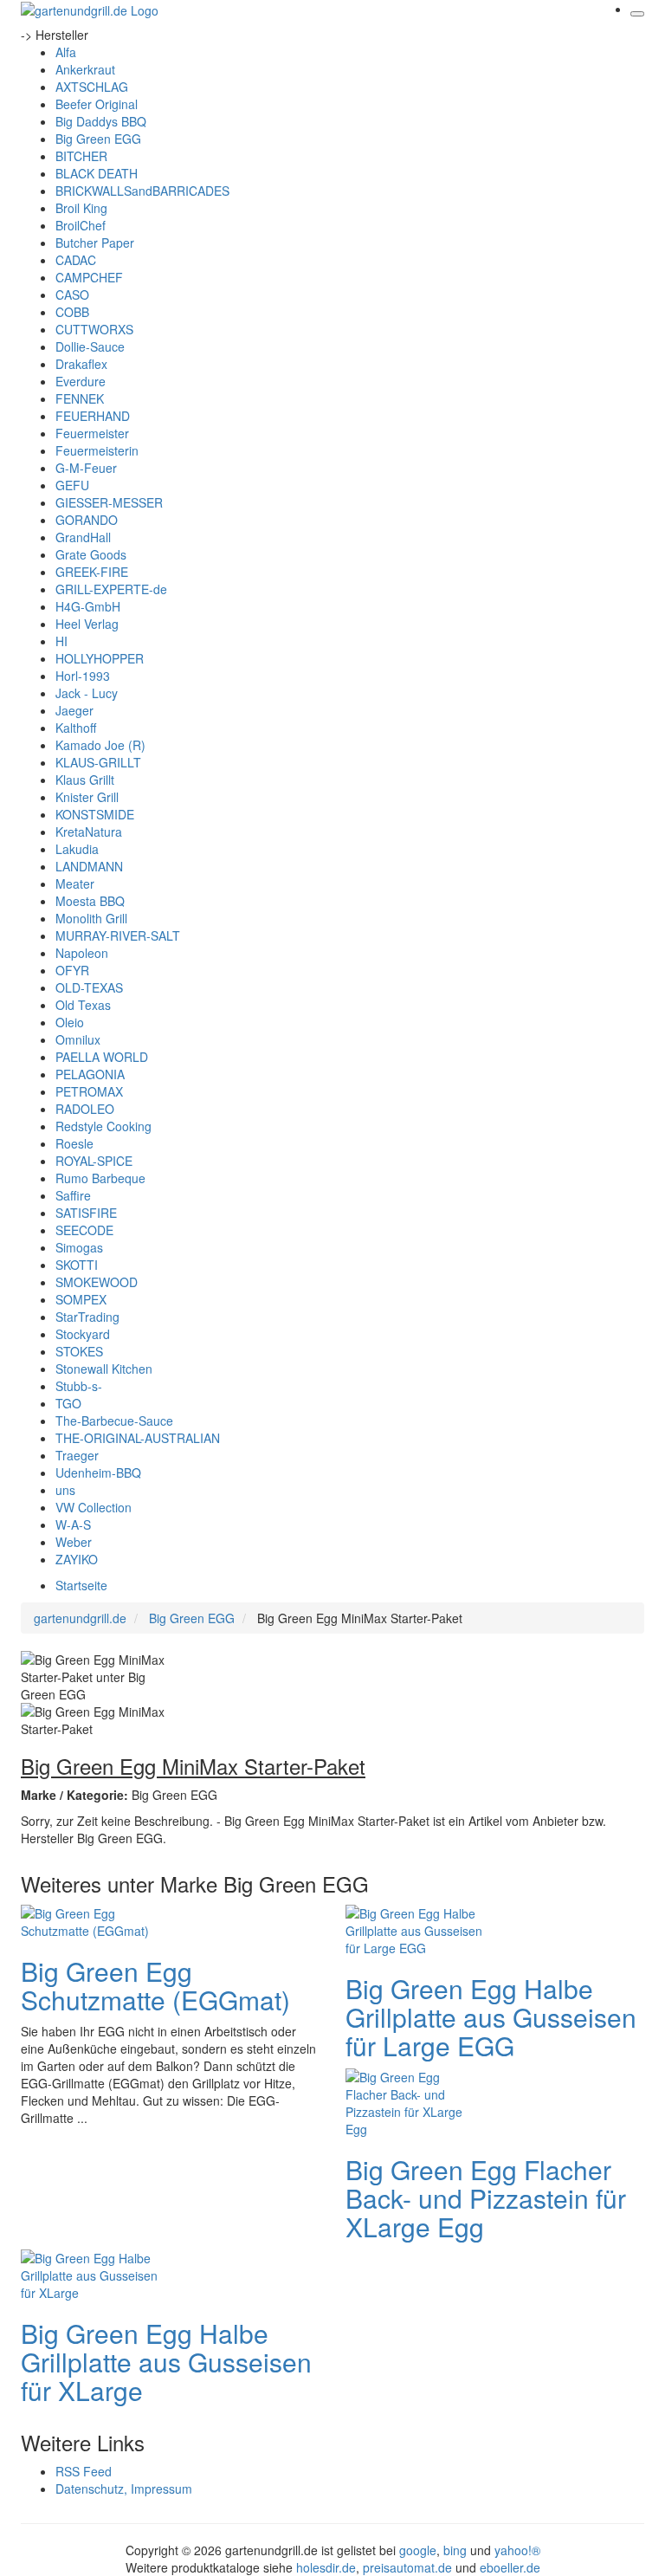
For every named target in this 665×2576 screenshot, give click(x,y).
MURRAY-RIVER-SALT (118, 935)
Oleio (70, 1022)
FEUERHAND (93, 416)
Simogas (79, 1247)
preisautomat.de (407, 2567)
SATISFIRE (86, 1213)
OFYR (72, 970)
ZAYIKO (77, 1559)
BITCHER (81, 156)
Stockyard (83, 1334)
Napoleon (82, 953)
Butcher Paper (95, 243)
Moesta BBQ (90, 901)
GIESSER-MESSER (109, 502)
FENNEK (80, 398)
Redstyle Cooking (103, 1126)
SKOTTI (77, 1265)
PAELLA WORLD (102, 1057)
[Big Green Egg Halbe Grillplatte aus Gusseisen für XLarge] (90, 2273)
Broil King (81, 208)
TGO (68, 1403)
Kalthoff (76, 728)
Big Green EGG (98, 139)
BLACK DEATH (97, 173)
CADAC (76, 260)
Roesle (74, 1143)
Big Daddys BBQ (101, 121)
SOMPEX (81, 1299)
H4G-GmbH (88, 606)
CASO (72, 294)
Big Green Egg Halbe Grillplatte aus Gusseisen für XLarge (166, 2362)
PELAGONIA (90, 1074)
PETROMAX (89, 1091)
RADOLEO (85, 1109)
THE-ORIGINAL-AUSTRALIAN (138, 1438)
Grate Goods (91, 554)
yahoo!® (517, 2550)
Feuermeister (92, 433)
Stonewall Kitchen (104, 1369)
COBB (72, 312)
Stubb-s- (79, 1386)
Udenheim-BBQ (98, 1472)
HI (61, 641)
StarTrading (87, 1317)
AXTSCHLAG (92, 87)
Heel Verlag (87, 624)
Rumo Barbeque (100, 1178)
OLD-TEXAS (89, 987)
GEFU (72, 485)
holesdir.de (326, 2567)
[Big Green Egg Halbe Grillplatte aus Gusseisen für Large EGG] (415, 1928)
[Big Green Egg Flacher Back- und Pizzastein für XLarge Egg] (415, 2100)
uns (65, 1490)
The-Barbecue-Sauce (114, 1421)
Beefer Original (97, 104)
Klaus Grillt (85, 780)
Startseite (81, 1585)
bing (455, 2550)
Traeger (77, 1455)
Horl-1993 (83, 676)
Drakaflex (81, 364)
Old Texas (83, 1005)
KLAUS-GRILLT (98, 762)
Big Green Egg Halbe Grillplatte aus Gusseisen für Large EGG (491, 2017)
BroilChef (81, 225)
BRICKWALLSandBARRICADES (142, 191)
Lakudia (77, 849)
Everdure (81, 381)
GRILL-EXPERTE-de (111, 589)
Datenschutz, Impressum (124, 2489)
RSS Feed (84, 2471)
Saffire (73, 1195)
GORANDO (87, 520)
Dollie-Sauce (90, 346)
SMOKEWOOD (97, 1282)
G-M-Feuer (86, 468)
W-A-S (73, 1524)
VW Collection (94, 1507)
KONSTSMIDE (95, 814)
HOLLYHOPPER (100, 658)
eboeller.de (510, 2567)
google (418, 2550)
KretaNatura (89, 832)
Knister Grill (87, 797)
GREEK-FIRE (92, 572)
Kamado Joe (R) (100, 745)
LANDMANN (89, 866)
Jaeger (74, 710)
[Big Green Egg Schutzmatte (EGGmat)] (90, 1919)
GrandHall (83, 537)
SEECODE (84, 1230)
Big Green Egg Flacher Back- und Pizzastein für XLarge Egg (486, 2198)
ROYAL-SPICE (94, 1161)
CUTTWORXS (94, 329)
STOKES (79, 1351)
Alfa (66, 52)
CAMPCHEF (89, 277)
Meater (75, 883)
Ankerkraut (85, 69)
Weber (74, 1542)
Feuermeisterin (97, 450)
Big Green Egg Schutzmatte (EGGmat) (155, 1985)
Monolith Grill (91, 918)
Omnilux (78, 1039)
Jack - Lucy (87, 693)
